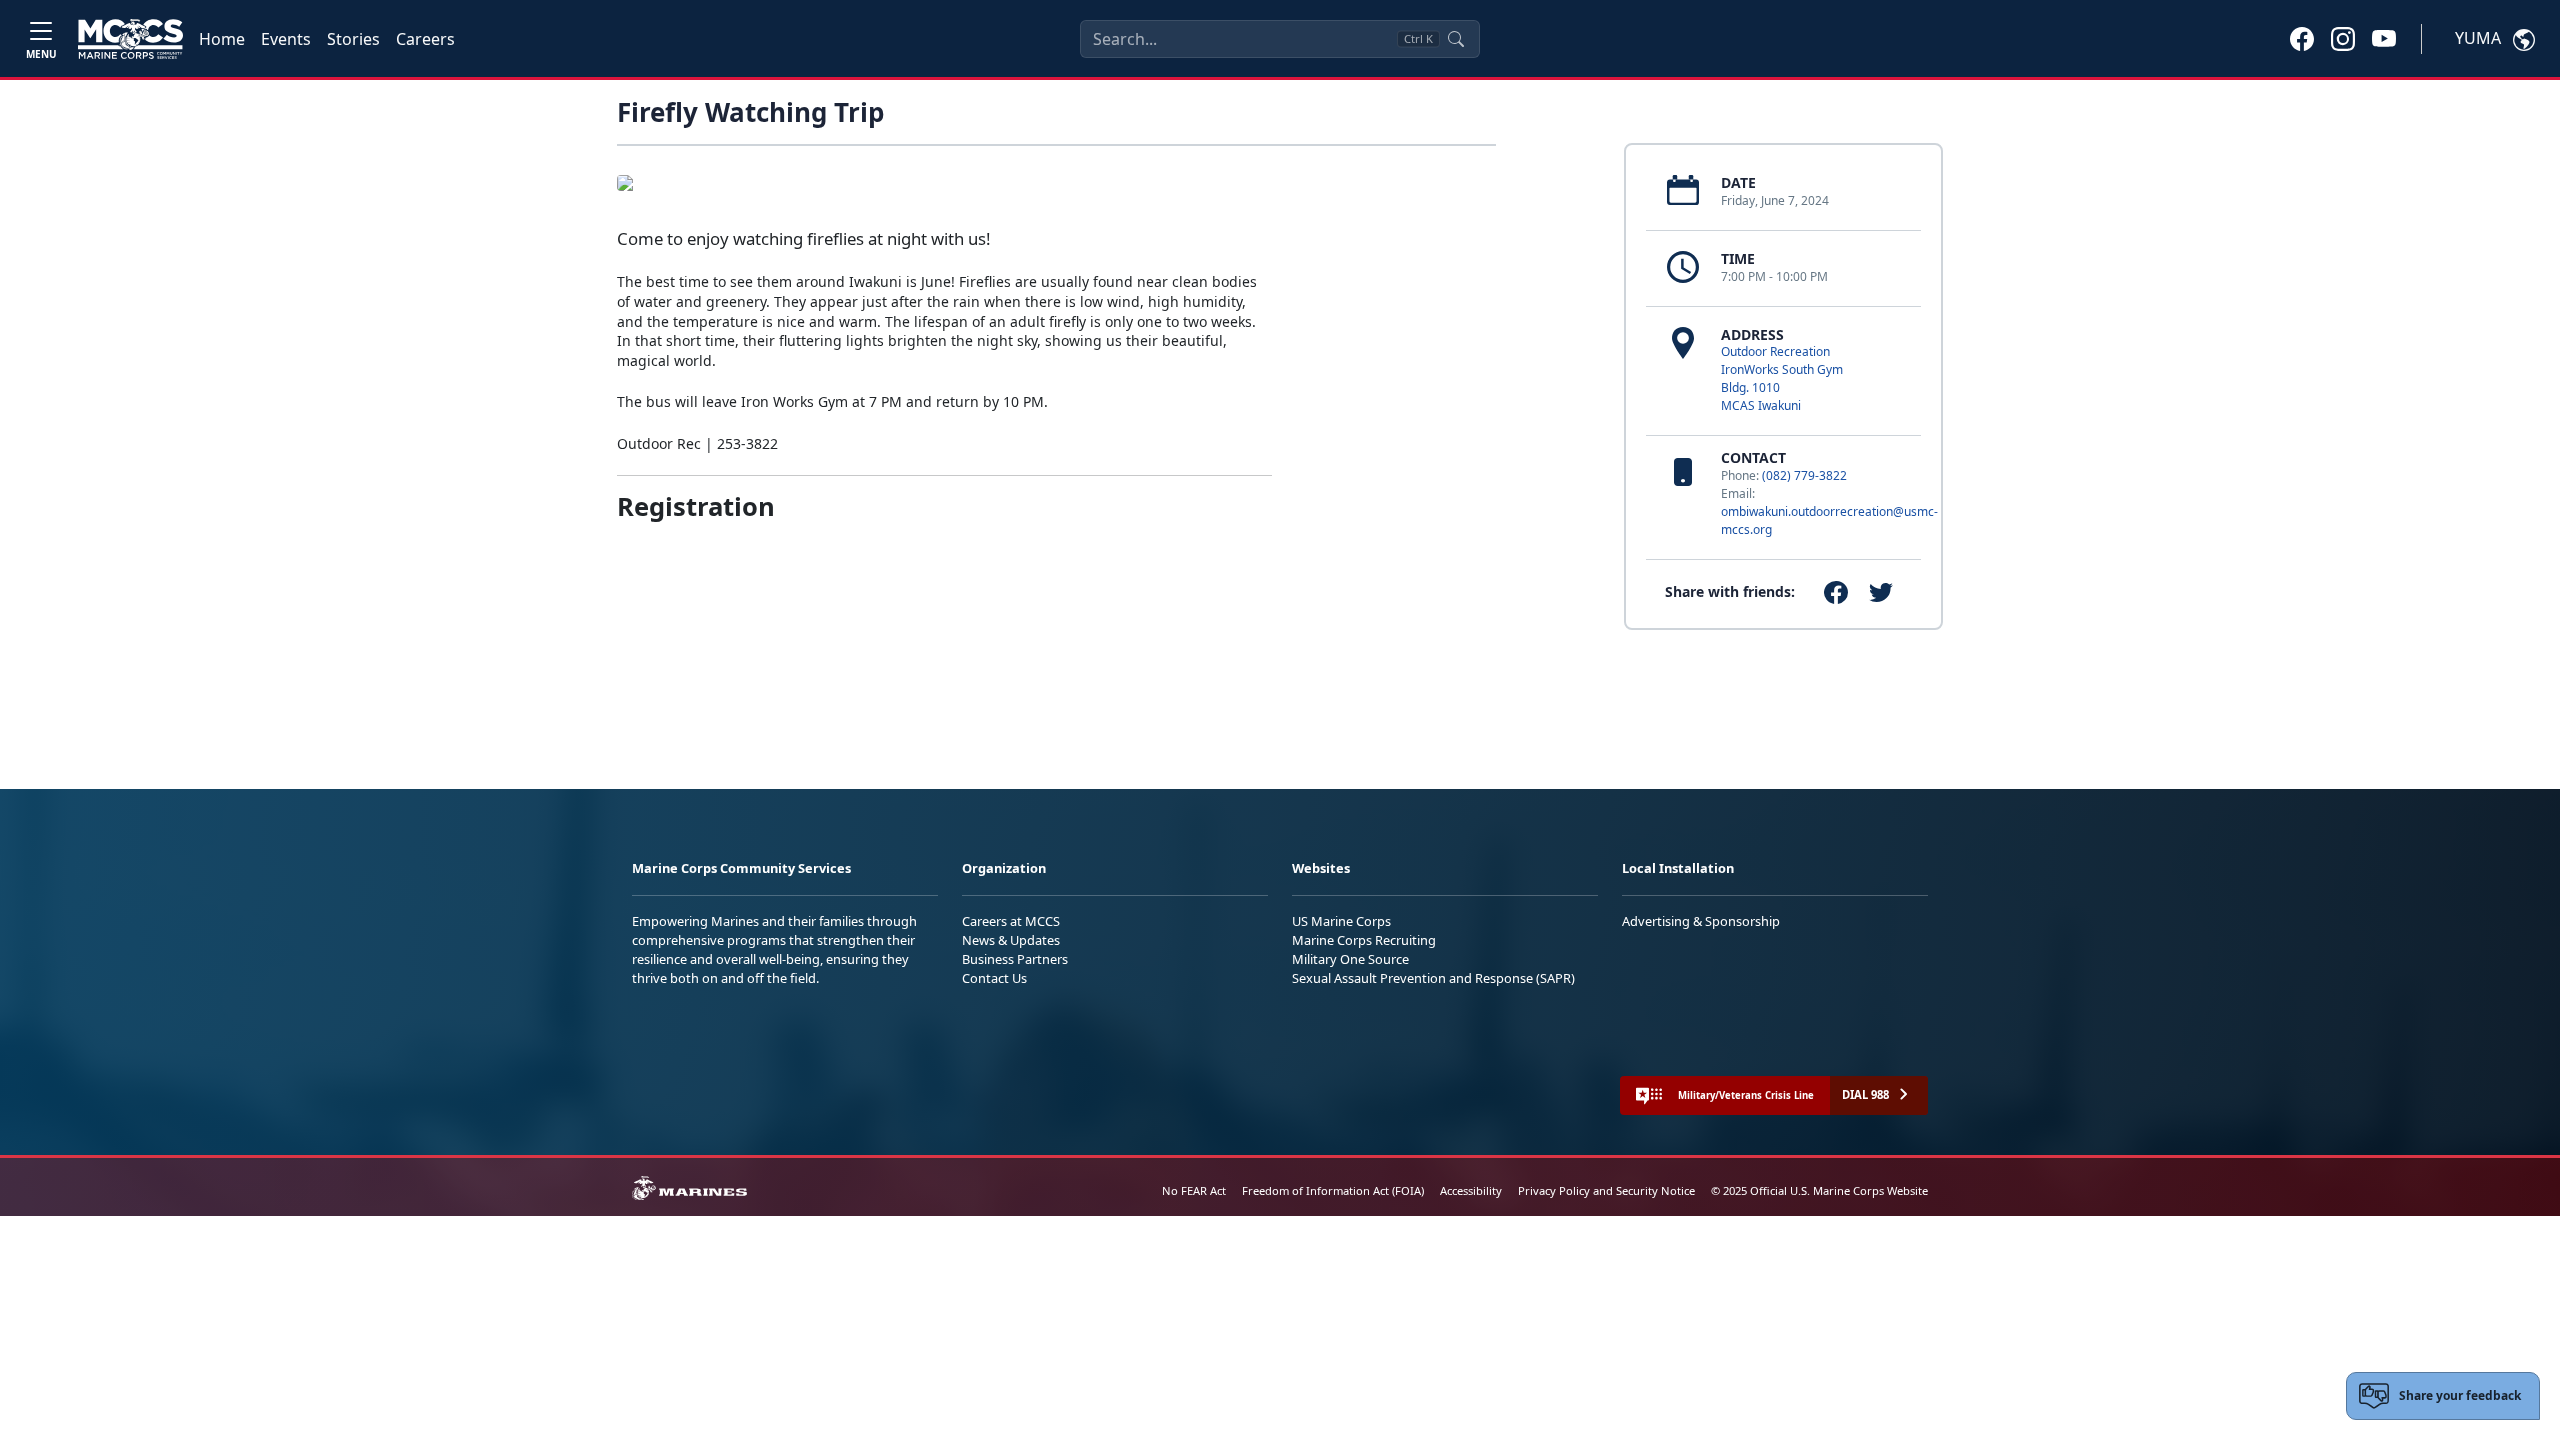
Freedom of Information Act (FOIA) (1333, 1190)
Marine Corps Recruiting (1364, 940)
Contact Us (994, 978)
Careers (425, 39)
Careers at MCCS (1011, 921)
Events (286, 39)
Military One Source (1350, 959)
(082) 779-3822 (1804, 475)
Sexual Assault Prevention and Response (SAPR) (1433, 978)
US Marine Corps (1341, 921)
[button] (2302, 38)
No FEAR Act (1194, 1190)
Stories (353, 39)
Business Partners (1015, 959)
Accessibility (1471, 1190)
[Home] (130, 39)
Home (222, 39)
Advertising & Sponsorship (1701, 921)
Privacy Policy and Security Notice (1606, 1190)
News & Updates (1011, 940)
